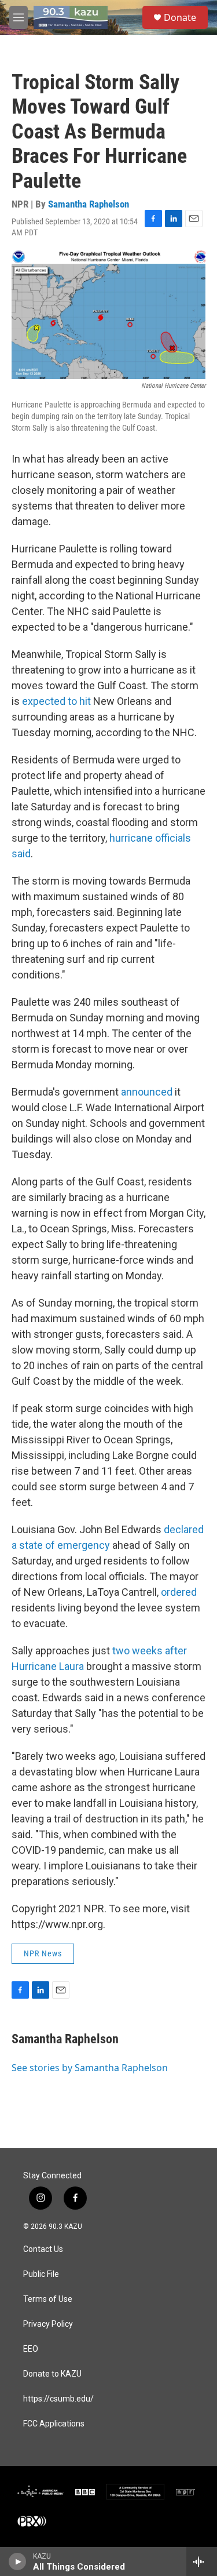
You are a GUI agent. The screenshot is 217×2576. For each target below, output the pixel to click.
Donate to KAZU (52, 2374)
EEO (31, 2349)
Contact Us (43, 2249)
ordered (179, 1592)
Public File (41, 2274)
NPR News (43, 1953)
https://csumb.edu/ (58, 2399)
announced (147, 1092)
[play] (18, 2562)
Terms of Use (48, 2299)
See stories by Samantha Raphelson (90, 2068)
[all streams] (202, 2562)
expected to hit (56, 701)
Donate (180, 17)
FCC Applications (54, 2424)
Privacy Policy (48, 2324)
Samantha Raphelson (89, 204)
